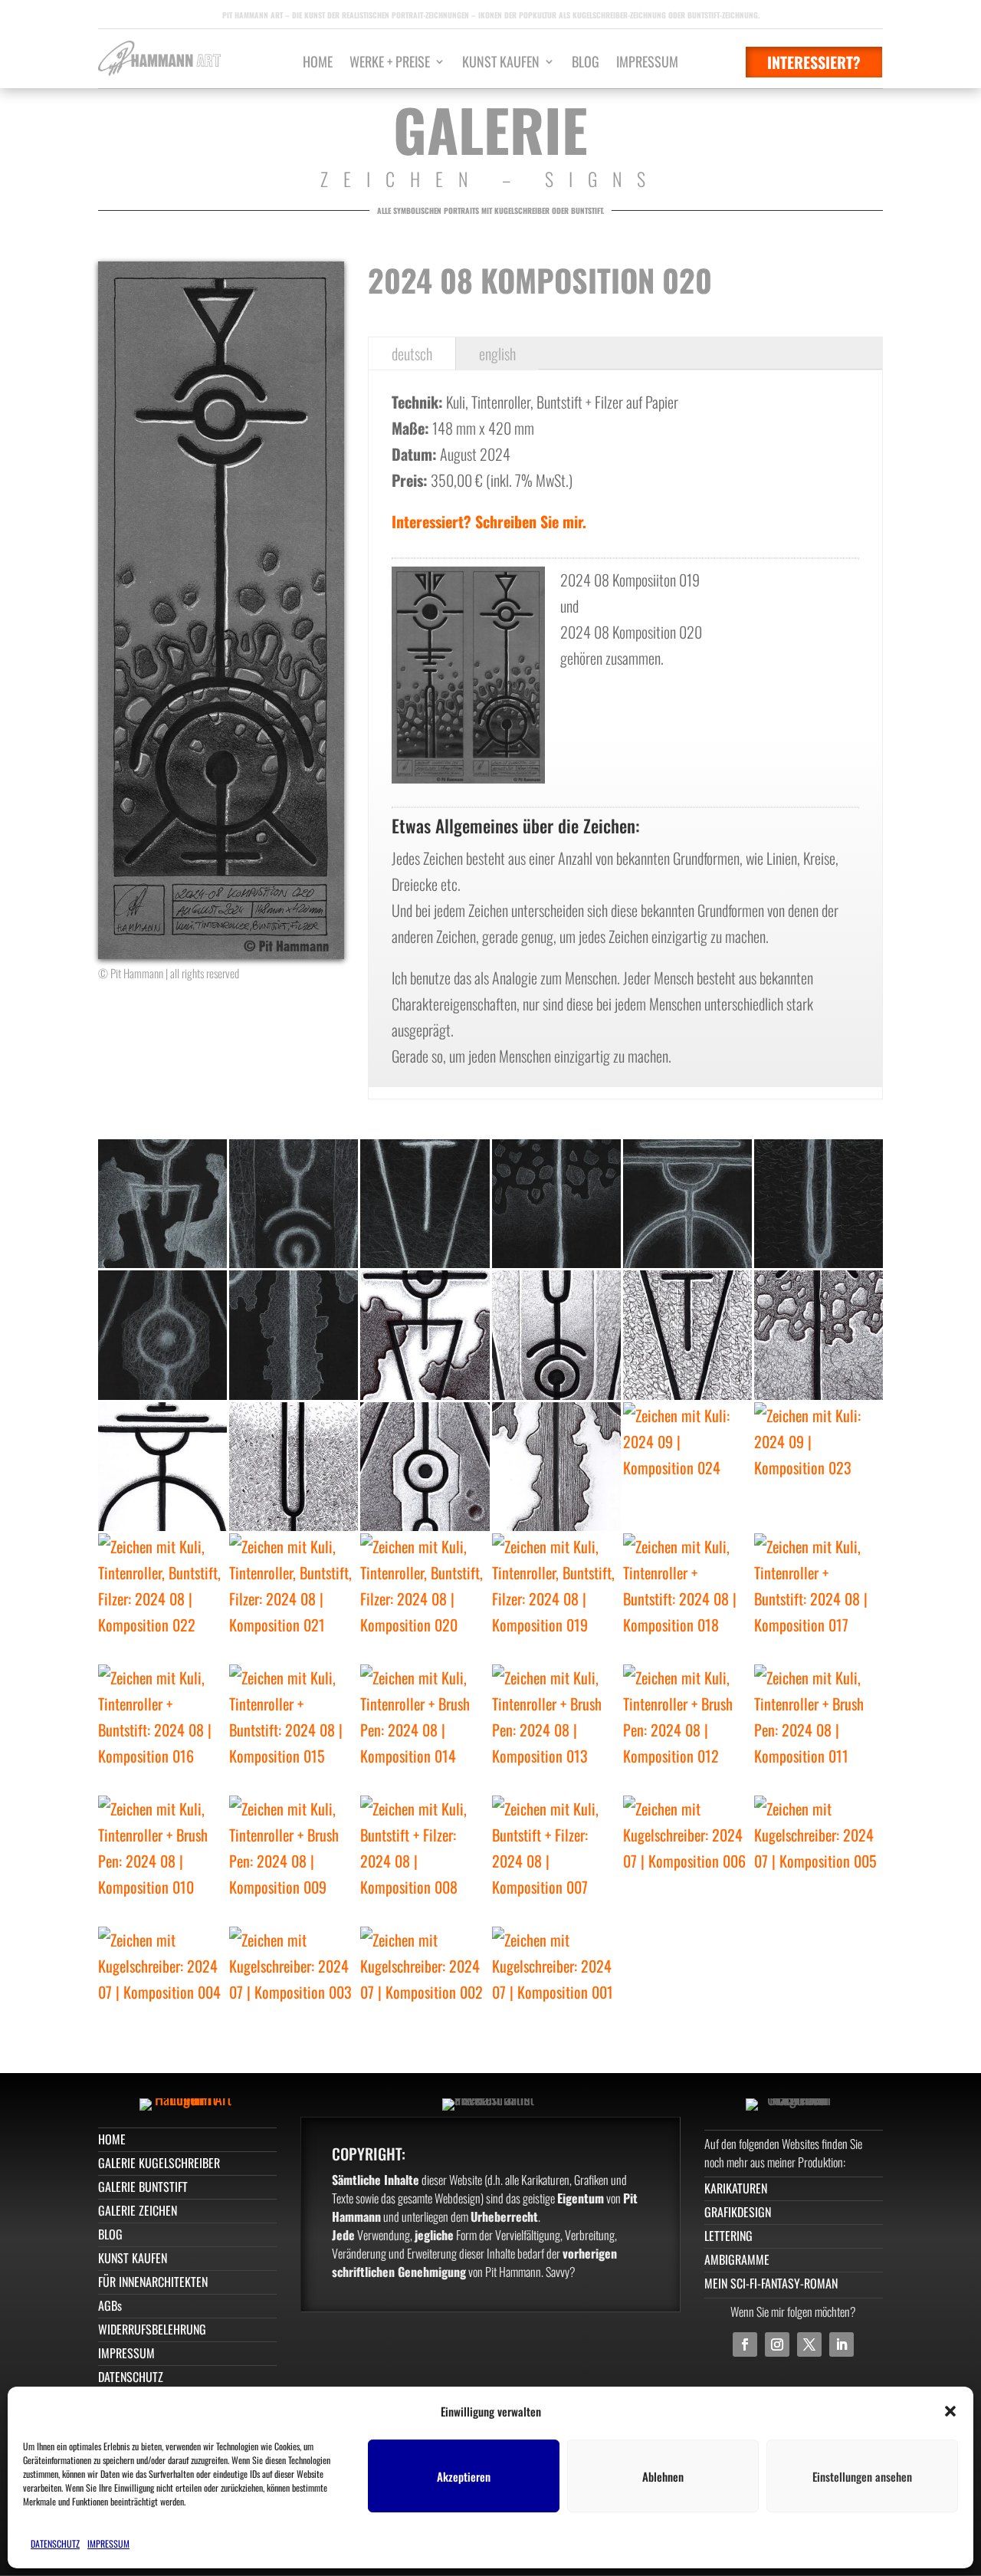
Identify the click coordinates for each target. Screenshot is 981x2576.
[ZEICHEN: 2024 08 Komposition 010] (162, 1860)
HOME (318, 64)
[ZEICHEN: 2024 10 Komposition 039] (294, 1204)
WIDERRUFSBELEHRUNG (152, 2329)
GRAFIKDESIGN (738, 2212)
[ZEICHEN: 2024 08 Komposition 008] (425, 1860)
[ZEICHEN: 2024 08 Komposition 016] (162, 1729)
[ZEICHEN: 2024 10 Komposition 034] (162, 1335)
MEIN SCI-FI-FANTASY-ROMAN (771, 2283)
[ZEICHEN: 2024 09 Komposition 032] (425, 1335)
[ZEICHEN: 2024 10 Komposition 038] (425, 1204)
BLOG (586, 64)
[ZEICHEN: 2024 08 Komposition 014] (425, 1729)
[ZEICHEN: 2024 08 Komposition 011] (819, 1729)
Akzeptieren (464, 2476)
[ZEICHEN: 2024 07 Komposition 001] (556, 1991)
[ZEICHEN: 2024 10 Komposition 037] (556, 1204)
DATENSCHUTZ (55, 2543)
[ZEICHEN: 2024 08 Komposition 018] (687, 1598)
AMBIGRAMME (737, 2259)
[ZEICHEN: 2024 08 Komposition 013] (556, 1729)
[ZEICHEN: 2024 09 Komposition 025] (556, 1467)
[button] (950, 2411)
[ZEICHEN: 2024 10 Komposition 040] (162, 1204)
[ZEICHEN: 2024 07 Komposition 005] (819, 1860)
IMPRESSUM (108, 2543)
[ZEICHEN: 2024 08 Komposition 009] (294, 1860)
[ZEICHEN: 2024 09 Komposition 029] (819, 1335)
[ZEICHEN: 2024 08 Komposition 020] (425, 1598)
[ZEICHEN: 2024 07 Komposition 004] (162, 1991)
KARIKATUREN (736, 2188)
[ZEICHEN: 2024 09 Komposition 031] (556, 1335)
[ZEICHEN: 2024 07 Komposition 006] (687, 1860)
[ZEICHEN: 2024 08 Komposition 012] (687, 1729)
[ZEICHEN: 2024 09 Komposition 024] (687, 1467)
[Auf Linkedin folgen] (842, 2344)
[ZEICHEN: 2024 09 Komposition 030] (687, 1335)
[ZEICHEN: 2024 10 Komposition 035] (819, 1204)
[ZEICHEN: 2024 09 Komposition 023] (819, 1467)
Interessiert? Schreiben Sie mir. (489, 521)
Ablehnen (663, 2476)
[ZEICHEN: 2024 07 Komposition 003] (294, 1991)
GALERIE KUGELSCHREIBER (159, 2163)
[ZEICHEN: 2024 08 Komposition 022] (162, 1598)
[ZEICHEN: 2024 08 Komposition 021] (294, 1598)
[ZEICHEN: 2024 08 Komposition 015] (294, 1729)
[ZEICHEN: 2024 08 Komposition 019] (556, 1598)
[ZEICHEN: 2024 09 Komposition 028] (162, 1467)
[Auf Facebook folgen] (745, 2344)
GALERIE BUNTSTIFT (143, 2187)
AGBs (110, 2305)
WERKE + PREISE (390, 64)
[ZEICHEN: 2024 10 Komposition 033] (294, 1335)
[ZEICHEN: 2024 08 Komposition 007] (556, 1860)
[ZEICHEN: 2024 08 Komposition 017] (819, 1598)
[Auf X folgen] (809, 2344)
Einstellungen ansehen (862, 2476)
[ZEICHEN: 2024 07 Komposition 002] (425, 1991)
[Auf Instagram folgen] (777, 2344)
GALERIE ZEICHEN (138, 2210)
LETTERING (728, 2236)
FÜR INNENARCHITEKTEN (153, 2282)
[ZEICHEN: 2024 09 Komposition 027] (294, 1467)
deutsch (412, 353)
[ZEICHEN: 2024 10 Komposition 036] (687, 1204)
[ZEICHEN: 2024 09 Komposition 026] (425, 1467)
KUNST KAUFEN (501, 64)
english (497, 353)
